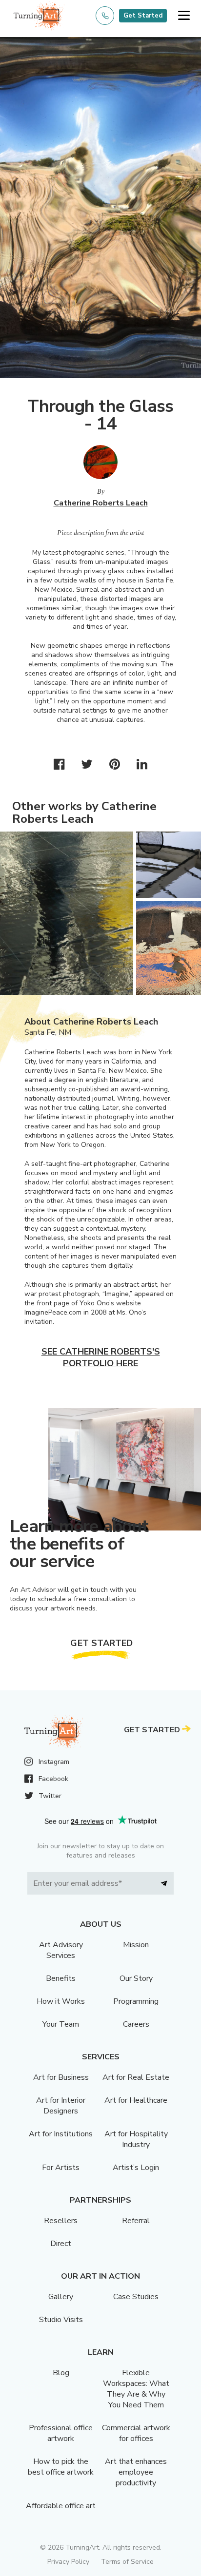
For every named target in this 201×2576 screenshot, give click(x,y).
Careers (136, 2024)
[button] (184, 16)
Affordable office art (61, 2506)
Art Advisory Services (61, 1950)
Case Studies (136, 2297)
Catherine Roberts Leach (101, 503)
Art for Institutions (61, 2134)
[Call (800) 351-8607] (105, 16)
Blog (61, 2373)
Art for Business (61, 2077)
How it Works (61, 2001)
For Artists (61, 2168)
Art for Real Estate (136, 2077)
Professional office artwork (61, 2433)
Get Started (143, 16)
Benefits (61, 1978)
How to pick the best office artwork (61, 2467)
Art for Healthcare (136, 2100)
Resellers (61, 2221)
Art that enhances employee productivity (136, 2472)
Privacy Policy (68, 2562)
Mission (136, 1945)
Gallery (61, 2297)
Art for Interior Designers (61, 2106)
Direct (61, 2244)
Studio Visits (61, 2320)
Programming (136, 2001)
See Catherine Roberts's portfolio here (101, 1357)
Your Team (61, 2024)
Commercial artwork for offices (136, 2433)
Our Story (136, 1978)
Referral (136, 2221)
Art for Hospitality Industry (136, 2139)
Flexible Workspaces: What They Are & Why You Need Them (136, 2389)
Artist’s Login (136, 2168)
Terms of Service (127, 2562)
